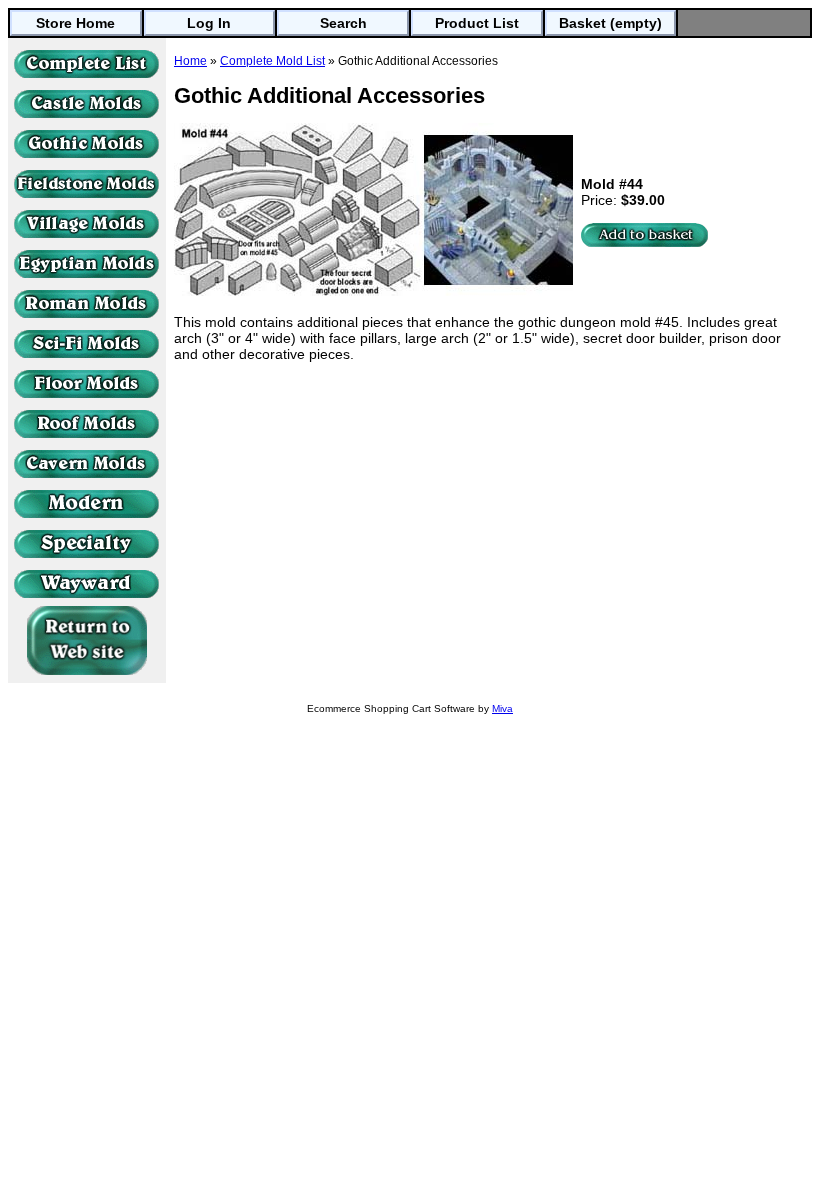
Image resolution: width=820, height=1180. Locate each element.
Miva (502, 708)
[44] (645, 235)
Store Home (75, 23)
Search (343, 23)
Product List (477, 23)
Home (190, 61)
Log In (209, 23)
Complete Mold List (272, 61)
